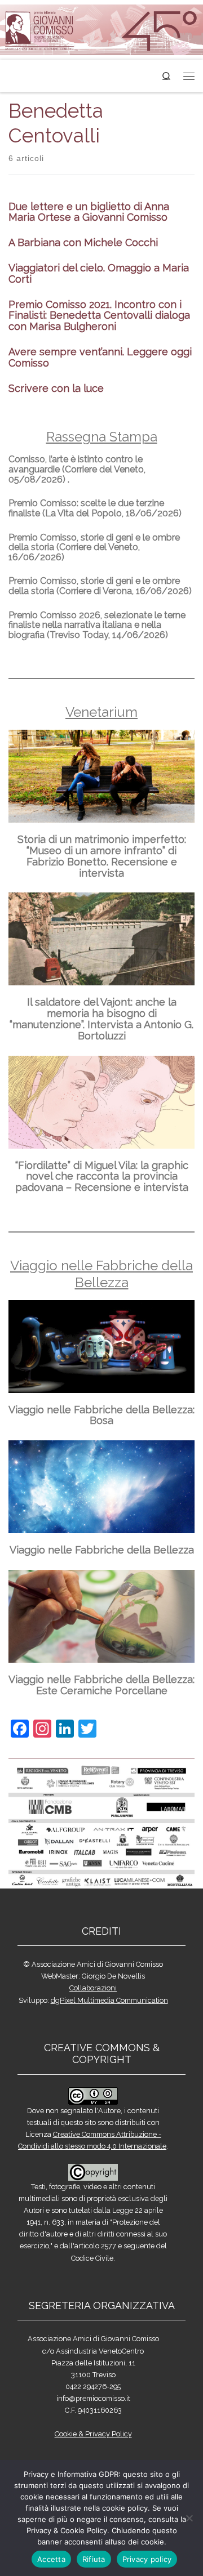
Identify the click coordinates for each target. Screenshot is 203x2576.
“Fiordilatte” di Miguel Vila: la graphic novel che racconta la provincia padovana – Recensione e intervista (102, 1177)
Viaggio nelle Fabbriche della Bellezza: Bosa (101, 1415)
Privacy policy (147, 2559)
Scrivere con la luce (56, 388)
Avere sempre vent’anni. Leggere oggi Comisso (100, 357)
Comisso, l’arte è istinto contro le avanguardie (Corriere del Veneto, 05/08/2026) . (77, 469)
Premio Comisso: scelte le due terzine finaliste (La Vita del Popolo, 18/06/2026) (95, 508)
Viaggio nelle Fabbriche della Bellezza (101, 1274)
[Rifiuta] (189, 2518)
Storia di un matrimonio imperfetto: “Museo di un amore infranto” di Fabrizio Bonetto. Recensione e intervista (102, 856)
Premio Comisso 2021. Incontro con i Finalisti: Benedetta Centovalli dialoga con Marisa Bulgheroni (99, 316)
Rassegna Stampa (102, 437)
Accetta (51, 2559)
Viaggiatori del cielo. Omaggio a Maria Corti (99, 273)
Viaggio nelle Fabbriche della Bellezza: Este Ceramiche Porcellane (101, 1685)
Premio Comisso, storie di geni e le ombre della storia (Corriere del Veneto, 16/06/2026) (94, 547)
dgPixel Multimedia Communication (109, 2000)
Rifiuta (94, 2559)
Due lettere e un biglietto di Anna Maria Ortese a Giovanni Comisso (89, 212)
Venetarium (101, 712)
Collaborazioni (93, 1988)
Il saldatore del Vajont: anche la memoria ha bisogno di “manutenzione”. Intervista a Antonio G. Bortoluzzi (101, 1019)
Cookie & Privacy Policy (93, 2434)
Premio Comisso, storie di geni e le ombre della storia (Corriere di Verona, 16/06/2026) (100, 586)
